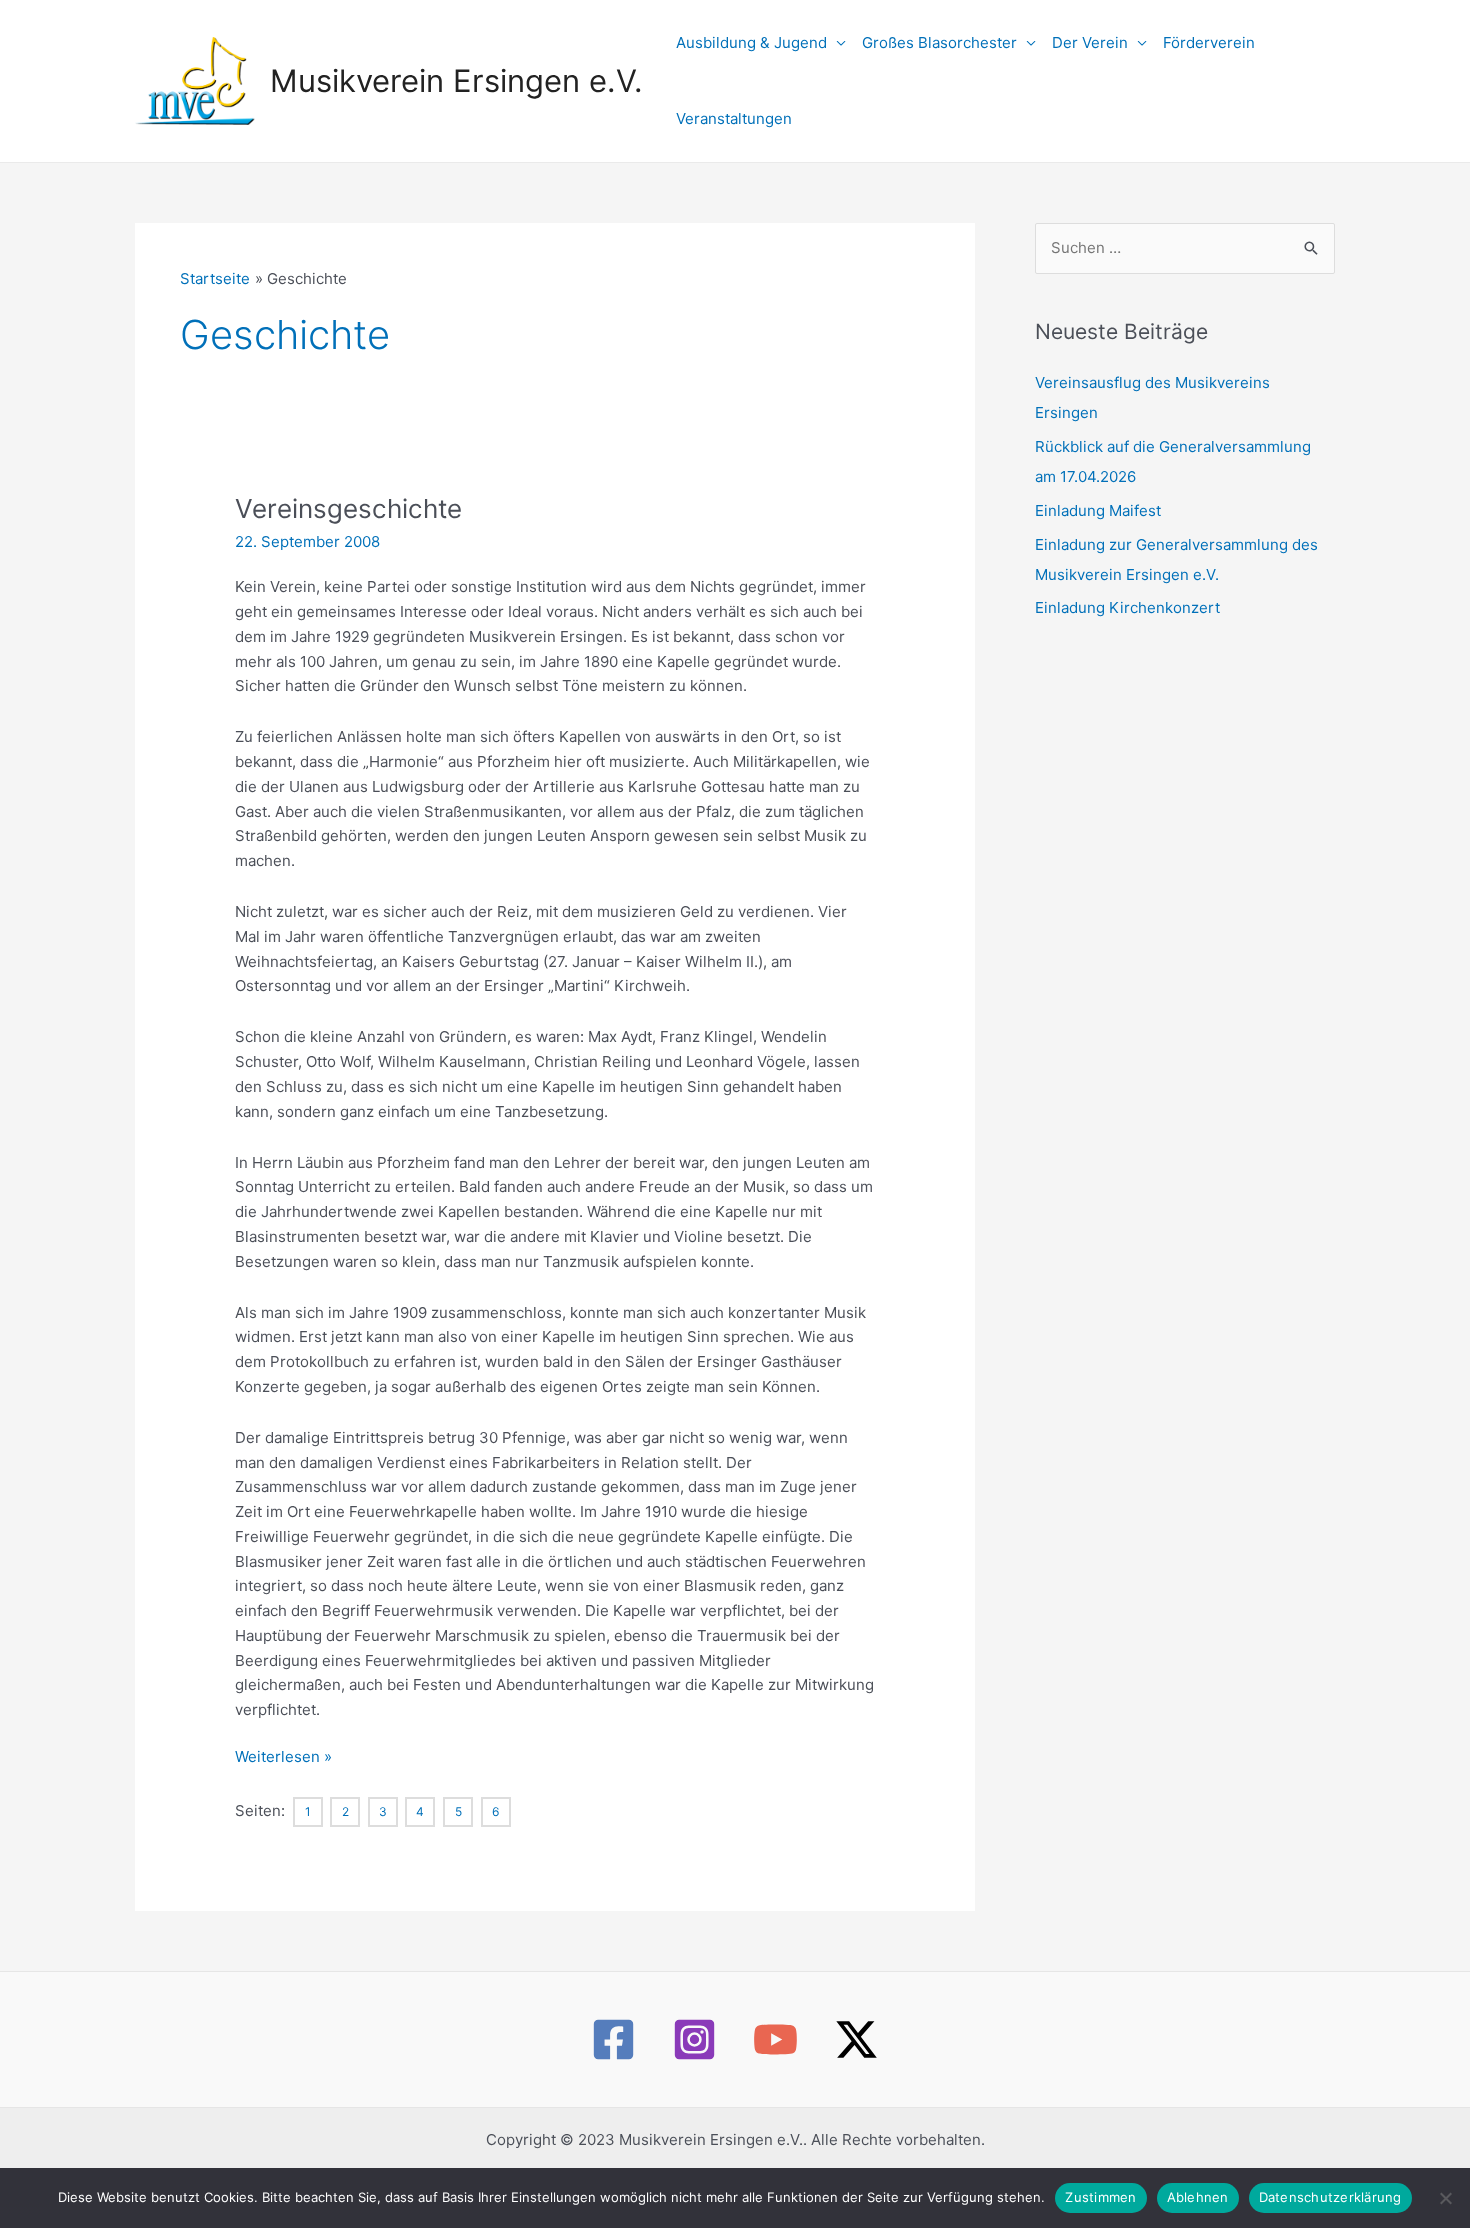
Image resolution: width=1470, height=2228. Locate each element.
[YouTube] (775, 2039)
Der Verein (1090, 42)
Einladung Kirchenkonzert (1127, 607)
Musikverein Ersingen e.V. (456, 80)
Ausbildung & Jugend (751, 42)
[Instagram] (694, 2039)
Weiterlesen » (283, 1756)
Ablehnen (1198, 2197)
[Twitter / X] (856, 2039)
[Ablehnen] (1445, 2198)
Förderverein (1209, 42)
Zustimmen (1100, 2197)
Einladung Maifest (1098, 510)
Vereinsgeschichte (348, 508)
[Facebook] (613, 2039)
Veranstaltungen (734, 118)
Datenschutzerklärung (1330, 2197)
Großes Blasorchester (939, 42)
